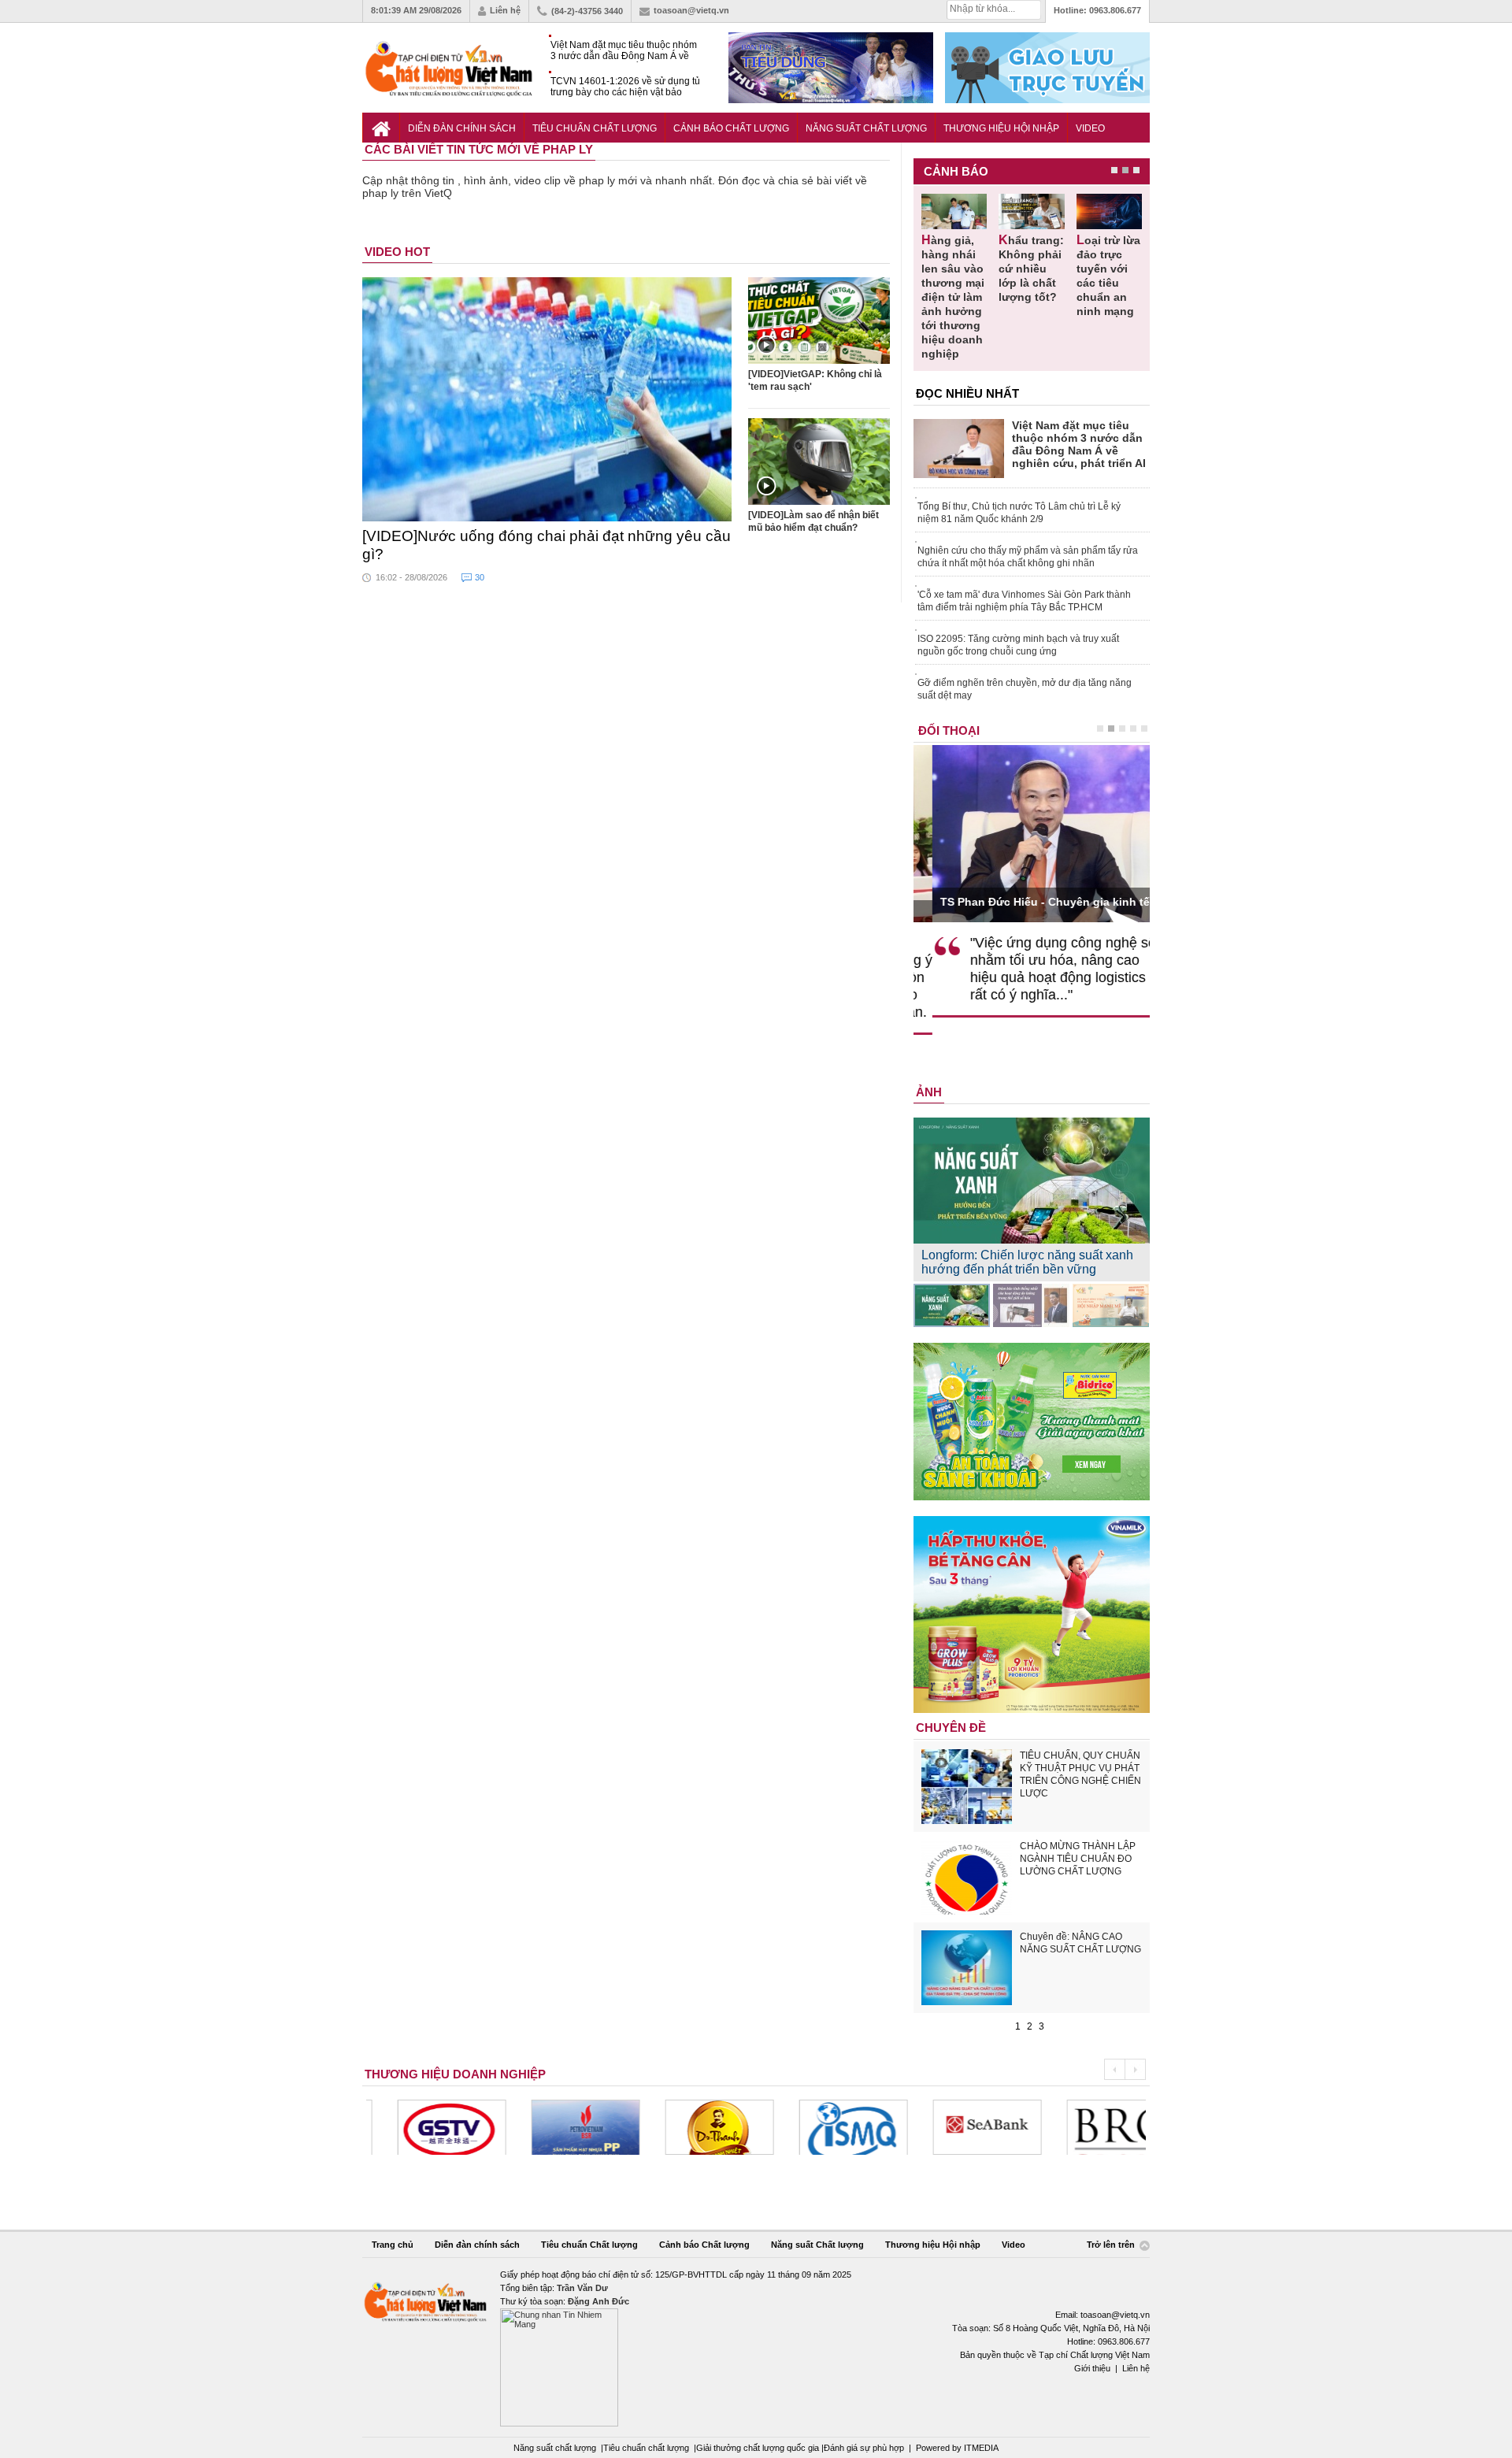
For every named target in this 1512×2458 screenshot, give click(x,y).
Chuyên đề (951, 1728)
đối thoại (949, 730)
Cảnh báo (956, 171)
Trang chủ (393, 2245)
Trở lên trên (1112, 2245)
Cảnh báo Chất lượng (731, 128)
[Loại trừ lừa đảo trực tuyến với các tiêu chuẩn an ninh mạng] (1109, 211)
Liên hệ (505, 10)
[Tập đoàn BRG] (1090, 2127)
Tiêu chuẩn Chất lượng (595, 128)
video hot (397, 252)
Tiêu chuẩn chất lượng (646, 2448)
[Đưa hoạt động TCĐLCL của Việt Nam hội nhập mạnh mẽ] (1111, 1305)
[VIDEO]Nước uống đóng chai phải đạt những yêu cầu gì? (547, 545)
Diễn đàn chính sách (462, 128)
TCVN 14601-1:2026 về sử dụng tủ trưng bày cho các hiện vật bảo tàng (625, 87)
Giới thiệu (1092, 2368)
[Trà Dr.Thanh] (688, 2127)
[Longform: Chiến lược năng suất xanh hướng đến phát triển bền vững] (952, 1305)
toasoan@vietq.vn (691, 10)
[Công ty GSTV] (421, 2127)
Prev (1114, 2069)
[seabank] (956, 2127)
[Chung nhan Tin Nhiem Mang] (756, 2347)
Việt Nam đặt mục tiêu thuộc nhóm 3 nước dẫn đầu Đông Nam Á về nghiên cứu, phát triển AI (624, 51)
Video (1090, 128)
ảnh (929, 1092)
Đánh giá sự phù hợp (864, 2448)
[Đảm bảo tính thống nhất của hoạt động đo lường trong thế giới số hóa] (1031, 1305)
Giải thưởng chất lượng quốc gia (759, 2448)
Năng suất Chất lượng (866, 128)
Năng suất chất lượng (555, 2448)
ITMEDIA (981, 2448)
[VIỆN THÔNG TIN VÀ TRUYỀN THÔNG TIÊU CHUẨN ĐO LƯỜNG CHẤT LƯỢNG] (822, 2127)
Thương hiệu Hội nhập (1001, 128)
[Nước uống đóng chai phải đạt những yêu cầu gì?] (547, 399)
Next (1135, 2069)
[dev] (554, 2127)
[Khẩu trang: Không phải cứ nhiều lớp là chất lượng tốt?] (1031, 211)
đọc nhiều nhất (967, 393)
